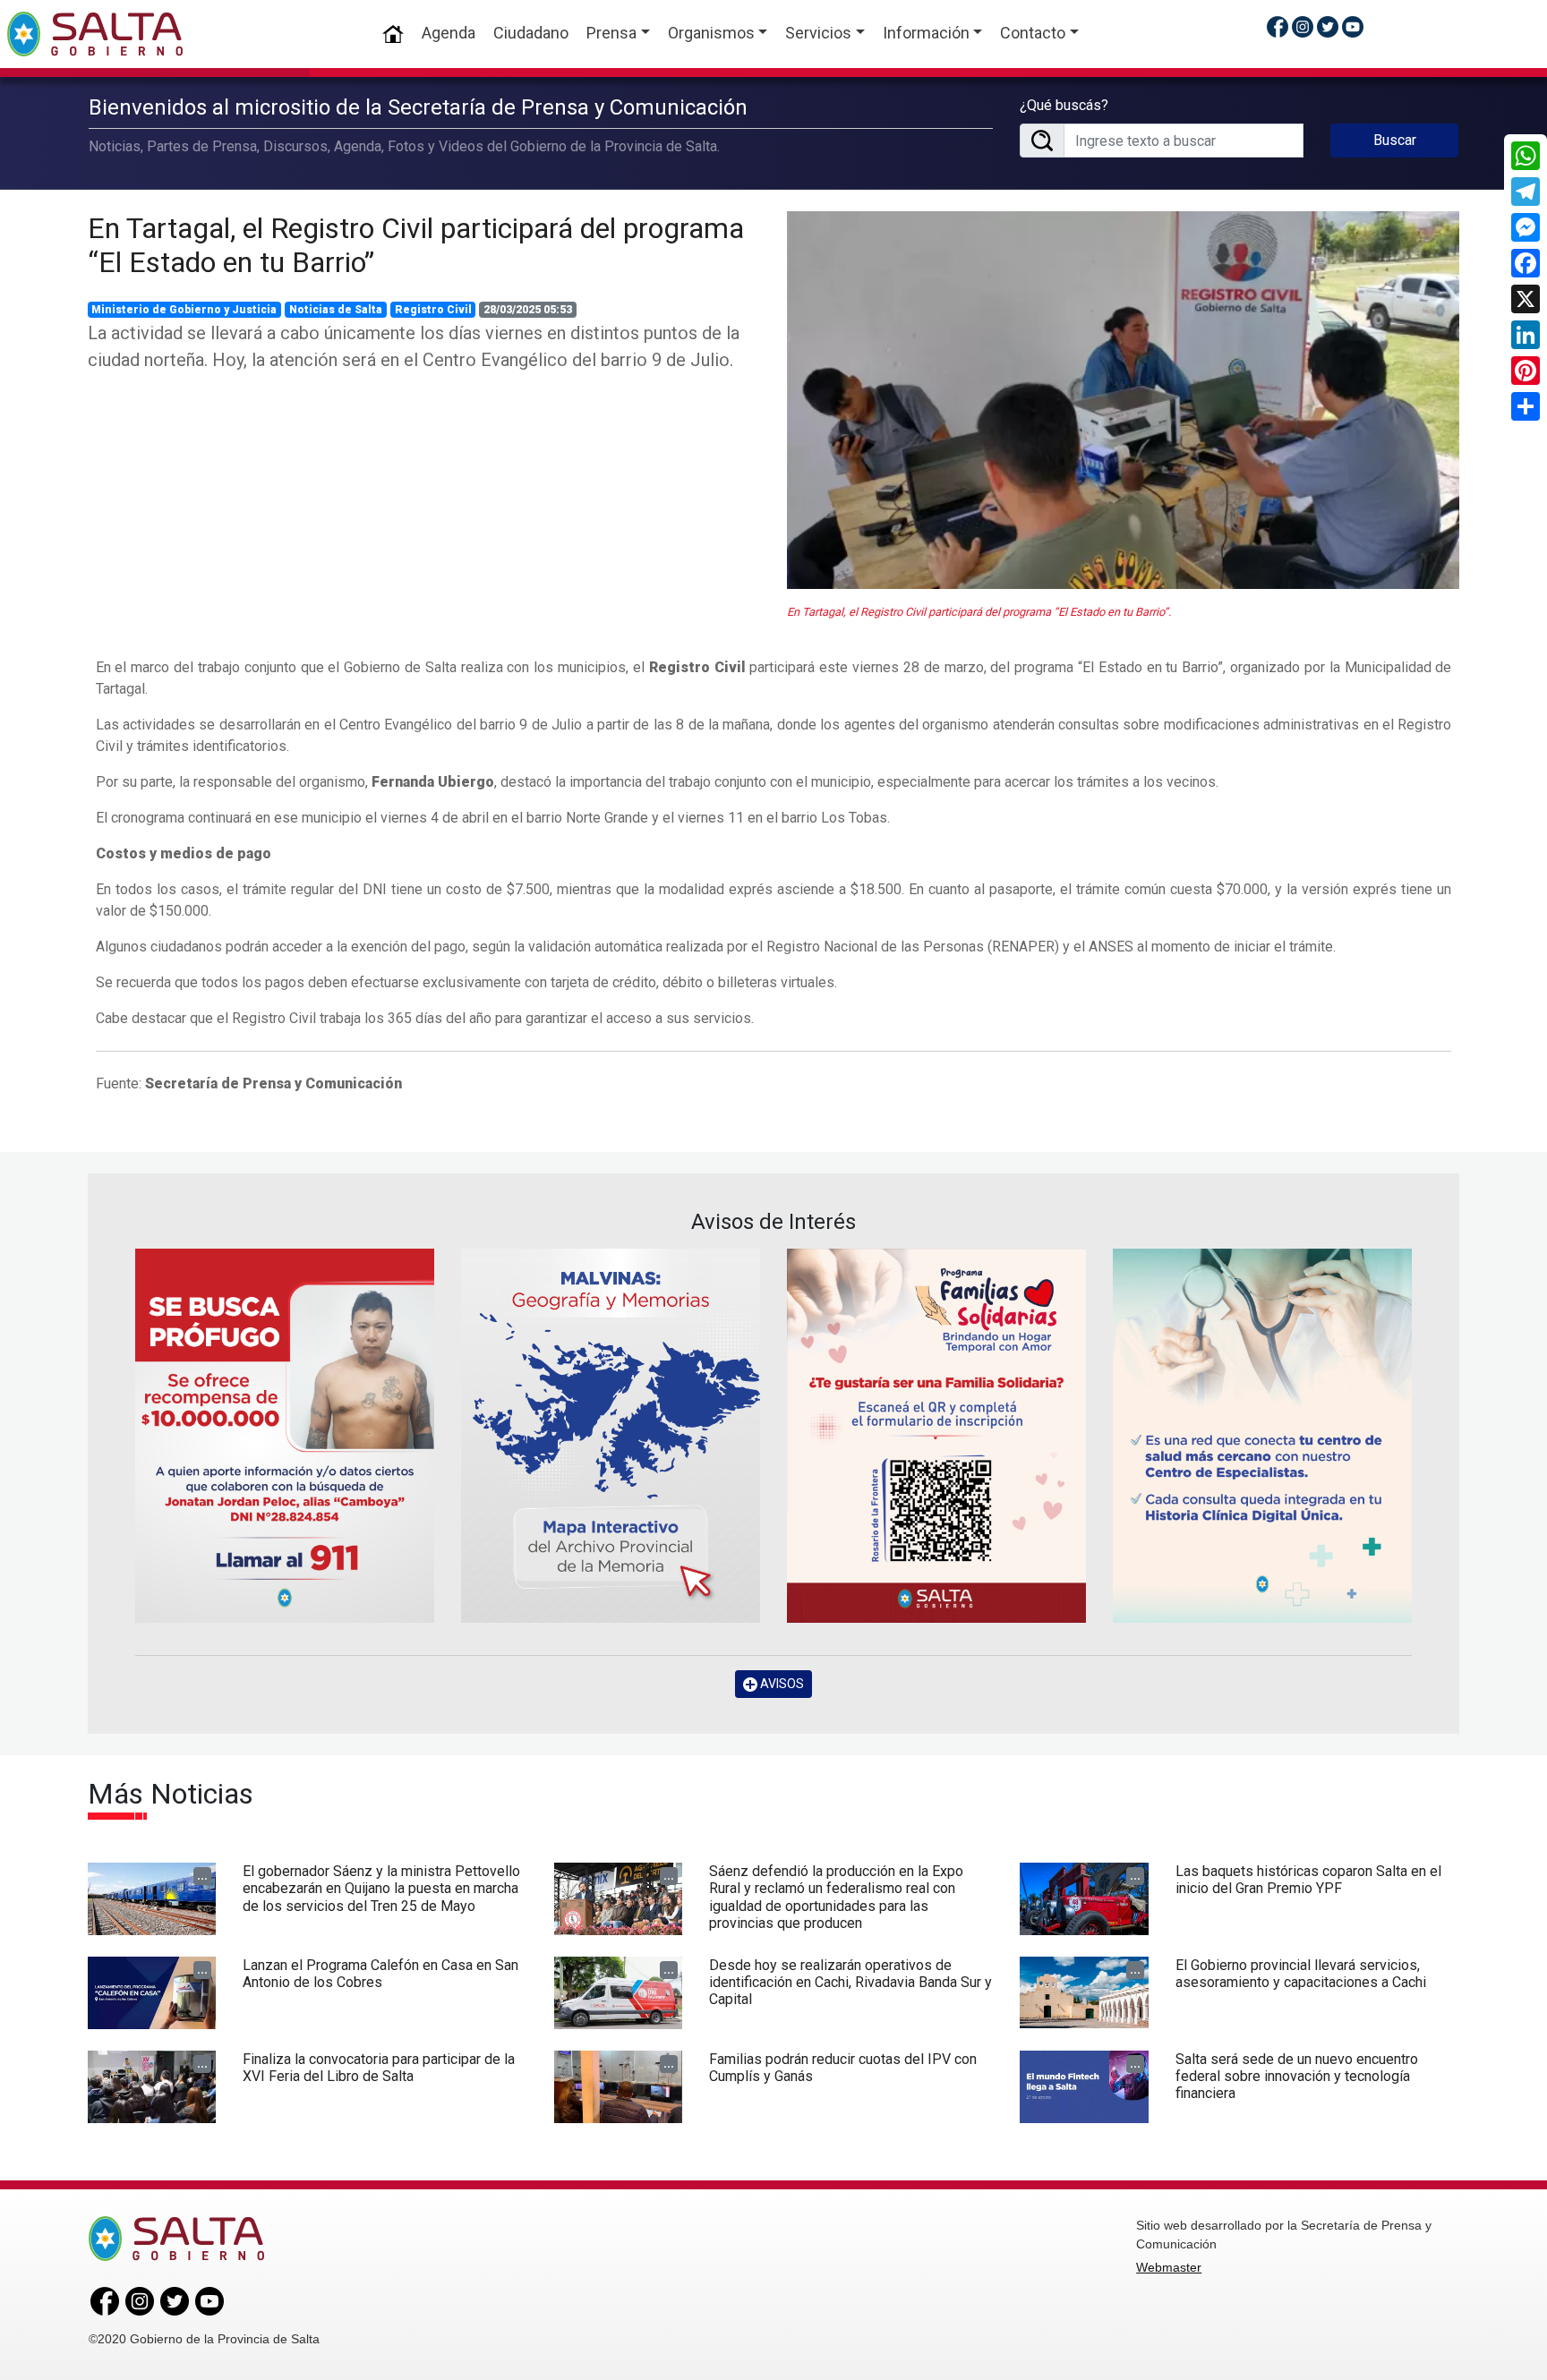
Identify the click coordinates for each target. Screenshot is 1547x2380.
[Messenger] (1526, 227)
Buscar (1395, 140)
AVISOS (781, 1684)
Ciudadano (531, 33)
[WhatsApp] (1526, 156)
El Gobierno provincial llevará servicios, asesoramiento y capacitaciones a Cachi (1301, 1974)
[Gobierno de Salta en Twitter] (1328, 26)
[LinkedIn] (1526, 335)
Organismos (711, 33)
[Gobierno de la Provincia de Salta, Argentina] (95, 34)
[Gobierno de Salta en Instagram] (1303, 26)
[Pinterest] (1526, 371)
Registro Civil (433, 310)
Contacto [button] (1033, 33)
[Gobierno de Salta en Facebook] (1278, 26)
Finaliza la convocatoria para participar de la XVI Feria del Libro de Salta (379, 2068)
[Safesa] (1262, 1435)
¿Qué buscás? (1064, 105)
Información (926, 33)
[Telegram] (1526, 192)
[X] (1526, 299)
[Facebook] (1526, 263)
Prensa (611, 33)
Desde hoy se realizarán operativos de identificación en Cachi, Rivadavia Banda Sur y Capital (850, 1982)
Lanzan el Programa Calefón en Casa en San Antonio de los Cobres (380, 1974)
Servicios (818, 33)
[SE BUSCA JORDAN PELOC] (285, 1435)
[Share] (1526, 406)
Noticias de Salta (336, 310)
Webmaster (1169, 2267)
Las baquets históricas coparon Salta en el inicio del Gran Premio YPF (1308, 1880)
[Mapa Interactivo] (611, 1435)
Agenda (449, 33)
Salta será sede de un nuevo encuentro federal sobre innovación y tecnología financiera (1297, 2076)
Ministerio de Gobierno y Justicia (184, 310)
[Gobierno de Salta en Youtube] (1353, 26)
